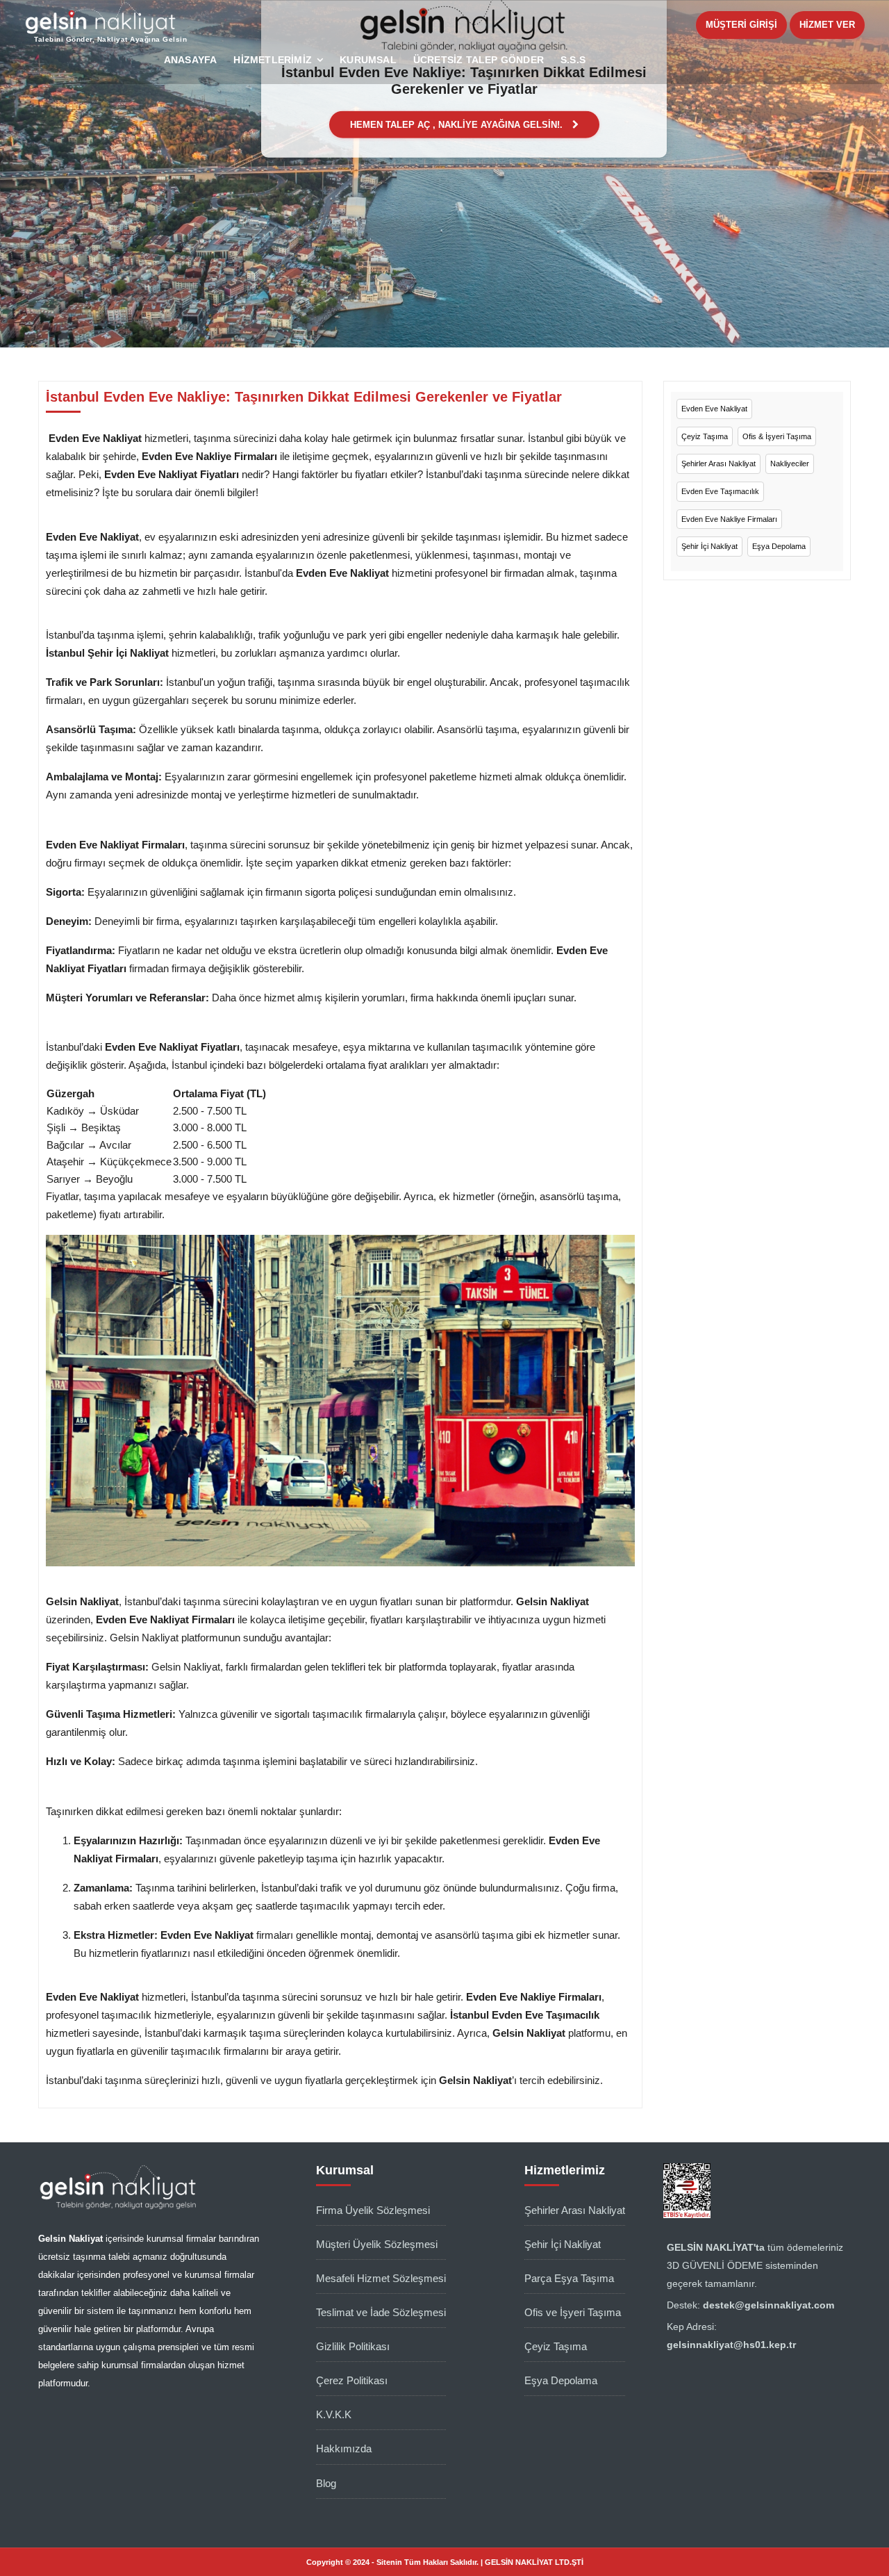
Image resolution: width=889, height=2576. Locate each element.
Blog (326, 2483)
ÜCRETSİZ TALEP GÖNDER (479, 60)
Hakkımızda (344, 2448)
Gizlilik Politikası (353, 2346)
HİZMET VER (827, 25)
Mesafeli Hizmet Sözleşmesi (381, 2278)
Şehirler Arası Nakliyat (718, 463)
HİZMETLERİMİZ (273, 60)
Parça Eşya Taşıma (569, 2278)
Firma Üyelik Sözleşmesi (373, 2210)
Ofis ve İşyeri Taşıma (573, 2312)
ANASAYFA (191, 60)
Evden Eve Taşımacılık (720, 491)
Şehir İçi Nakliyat (709, 546)
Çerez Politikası (352, 2380)
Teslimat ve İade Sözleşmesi (381, 2312)
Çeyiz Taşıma (705, 436)
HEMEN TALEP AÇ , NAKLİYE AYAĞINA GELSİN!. (458, 124)
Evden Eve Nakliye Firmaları (729, 519)
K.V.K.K (334, 2414)
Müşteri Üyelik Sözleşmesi (377, 2244)
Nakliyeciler (790, 463)
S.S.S (573, 60)
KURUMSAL (368, 60)
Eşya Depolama (779, 546)
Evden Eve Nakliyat (714, 409)
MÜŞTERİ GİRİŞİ (741, 25)
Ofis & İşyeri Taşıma (777, 436)
